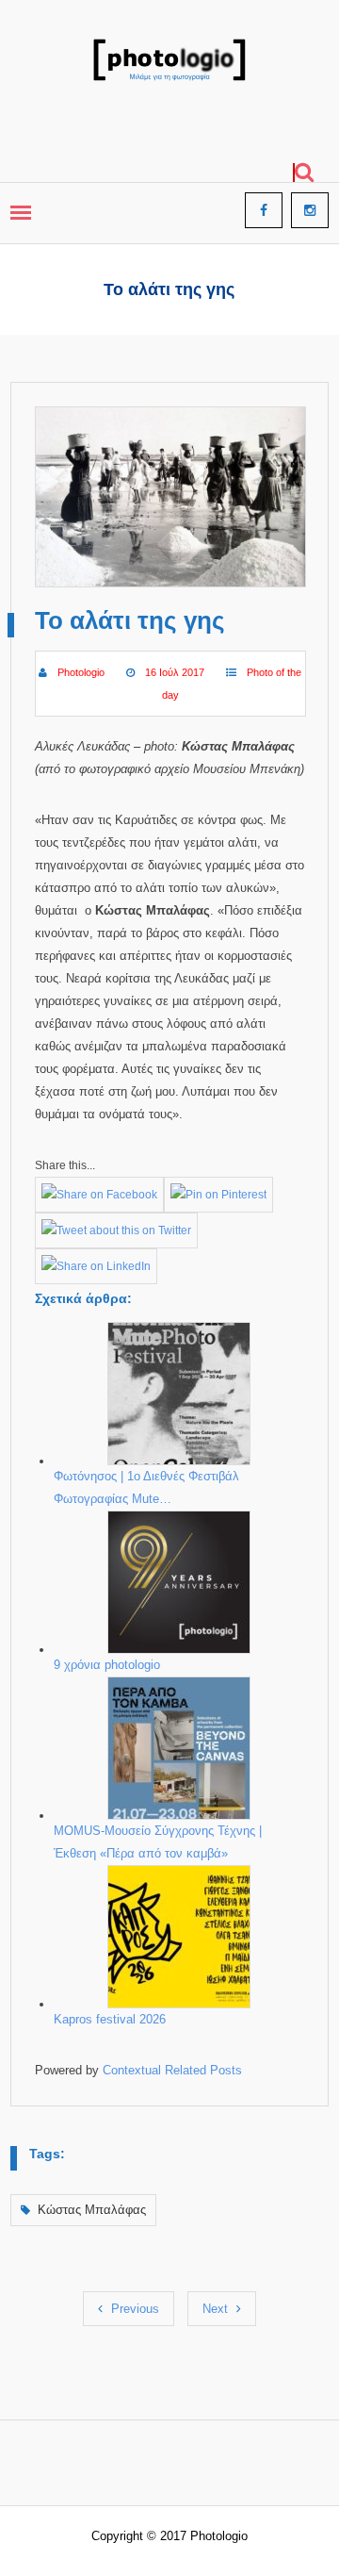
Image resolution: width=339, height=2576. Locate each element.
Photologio (81, 672)
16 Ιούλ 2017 (175, 672)
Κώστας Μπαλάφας (92, 2210)
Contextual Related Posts (172, 2070)
